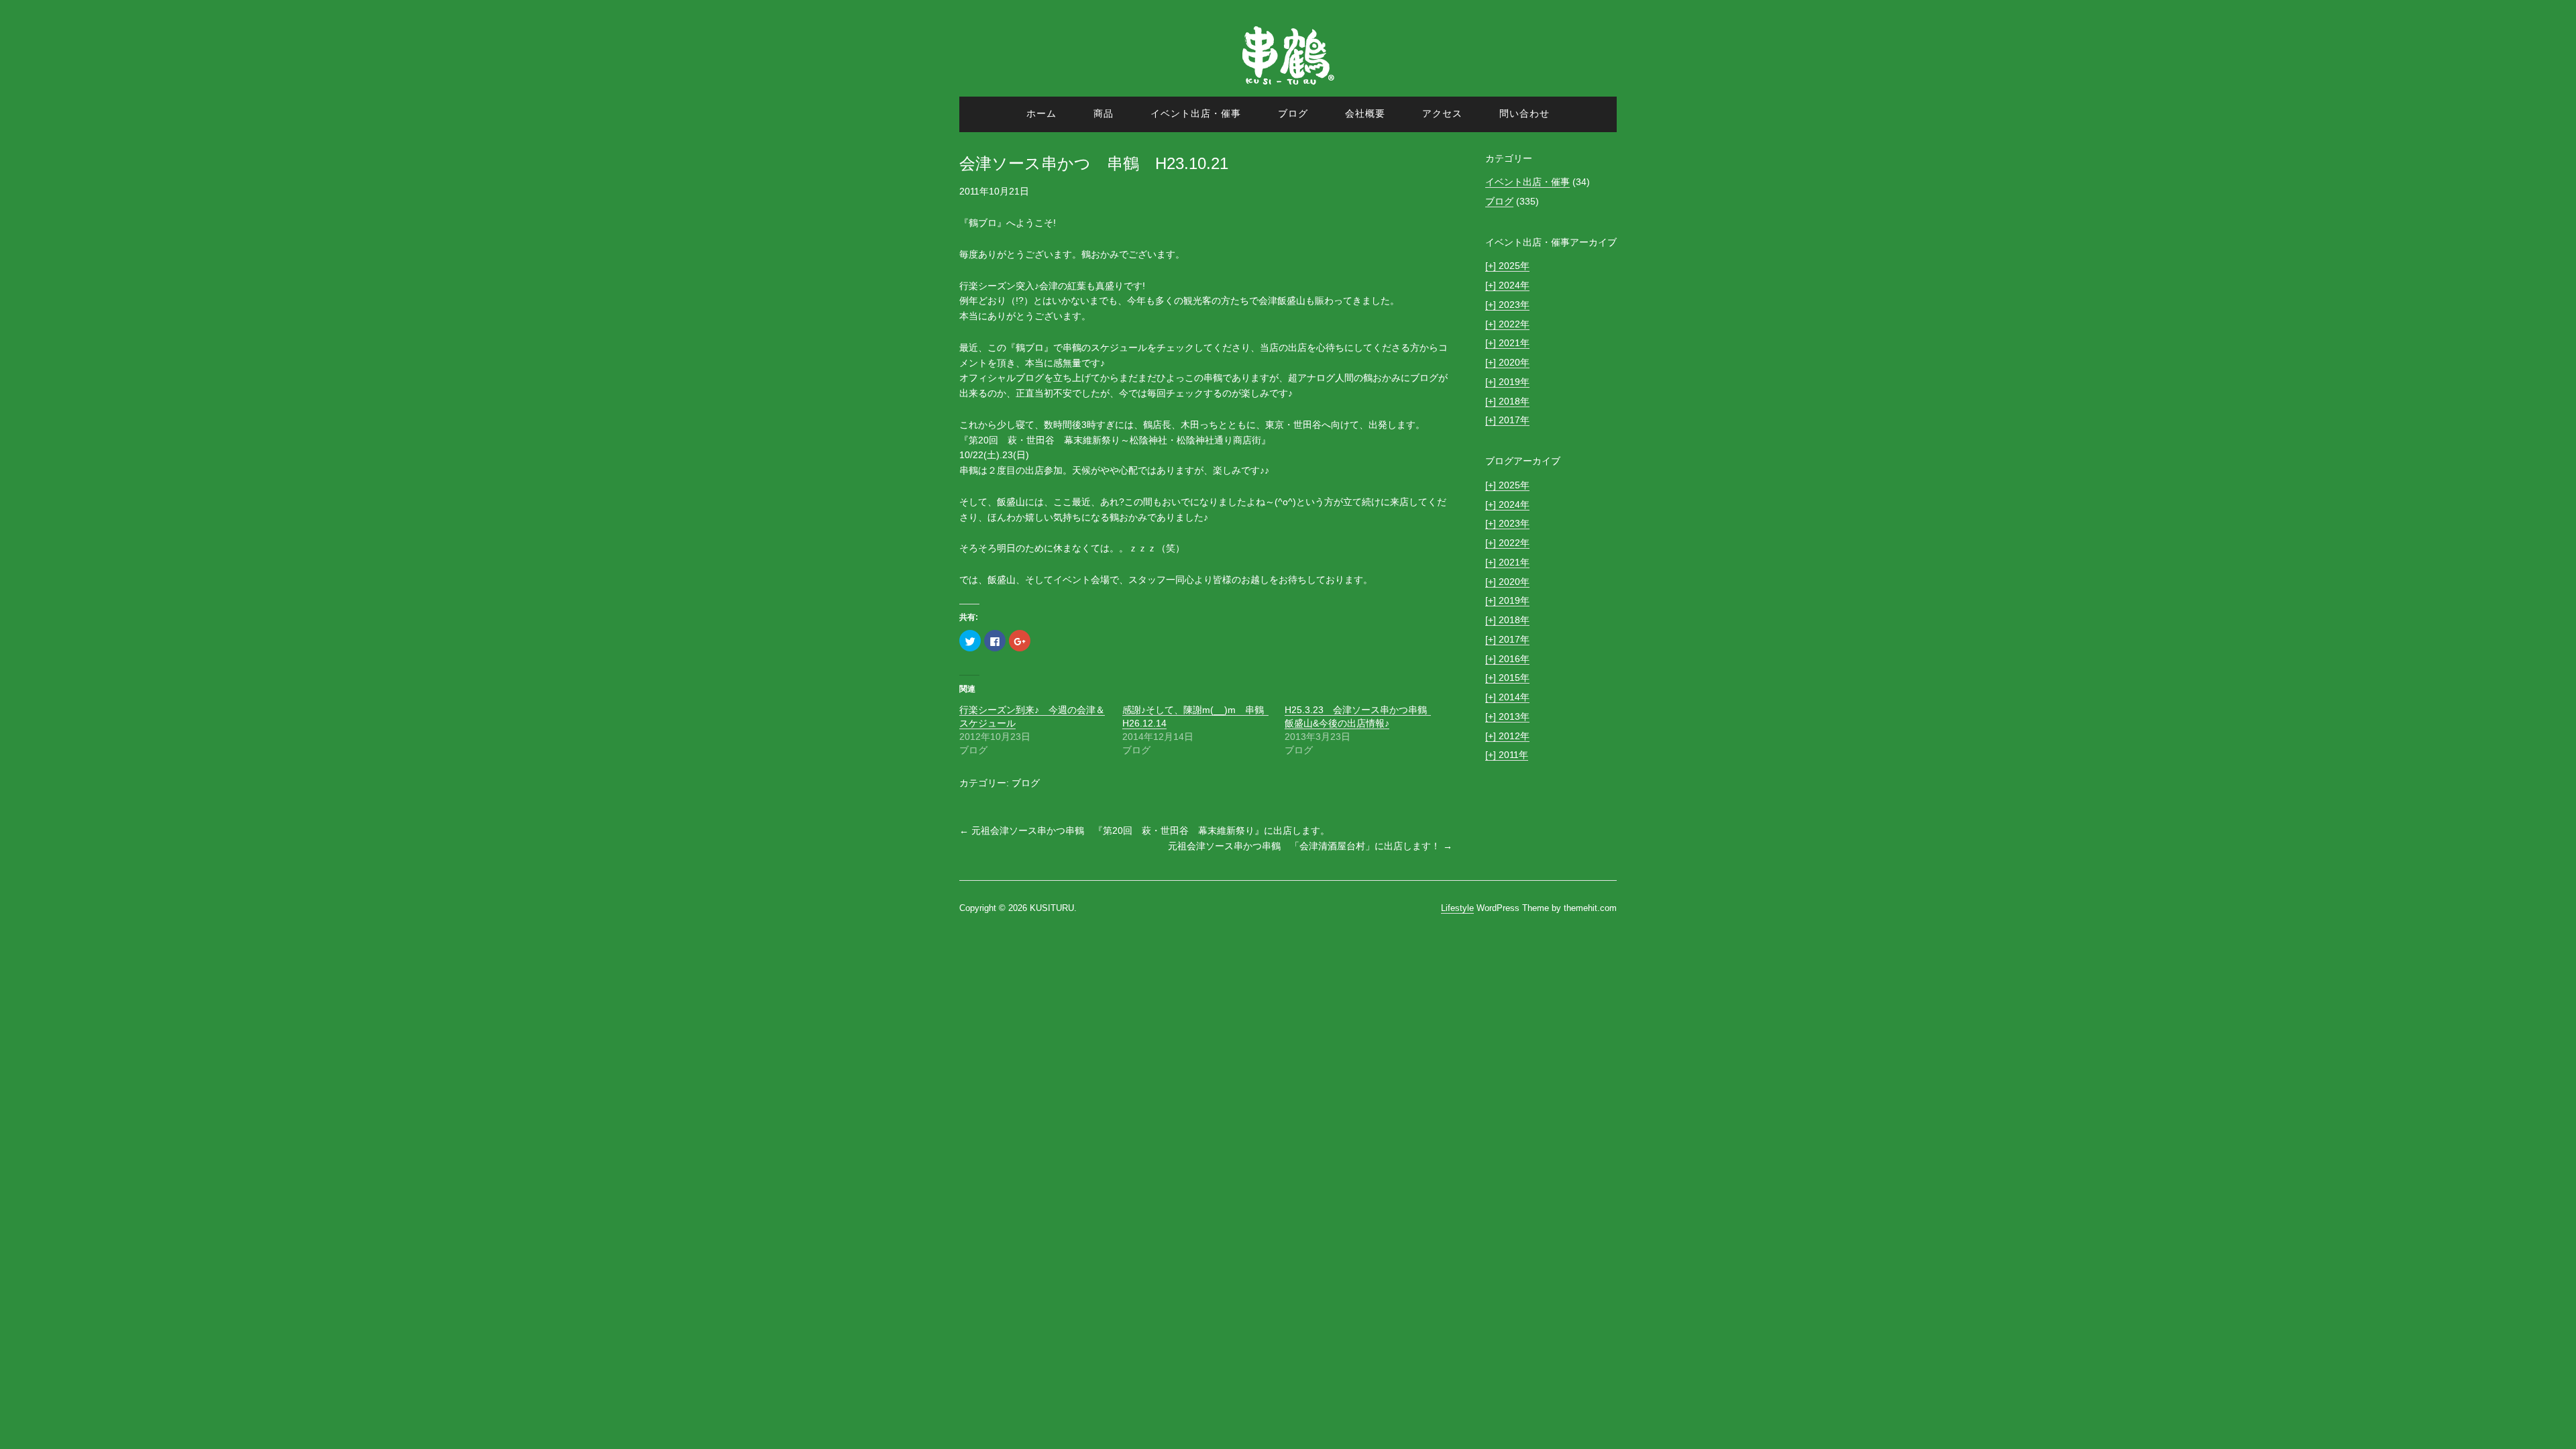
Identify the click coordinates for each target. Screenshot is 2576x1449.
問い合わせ (1524, 113)
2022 (1503, 324)
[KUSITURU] (1288, 89)
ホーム (1041, 113)
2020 (1503, 362)
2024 (1503, 285)
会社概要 (1365, 113)
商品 (1104, 113)
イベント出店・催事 (1196, 113)
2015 (1503, 678)
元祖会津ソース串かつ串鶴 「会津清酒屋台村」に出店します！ (1310, 846)
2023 (1503, 305)
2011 (1502, 755)
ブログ (1293, 113)
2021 (1503, 343)
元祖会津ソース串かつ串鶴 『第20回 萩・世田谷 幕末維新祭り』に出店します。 (1144, 830)
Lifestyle (1457, 908)
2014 (1503, 697)
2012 (1503, 736)
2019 (1503, 382)
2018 (1503, 401)
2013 (1503, 716)
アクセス (1442, 113)
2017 (1503, 420)
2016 (1503, 659)
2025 (1503, 266)
